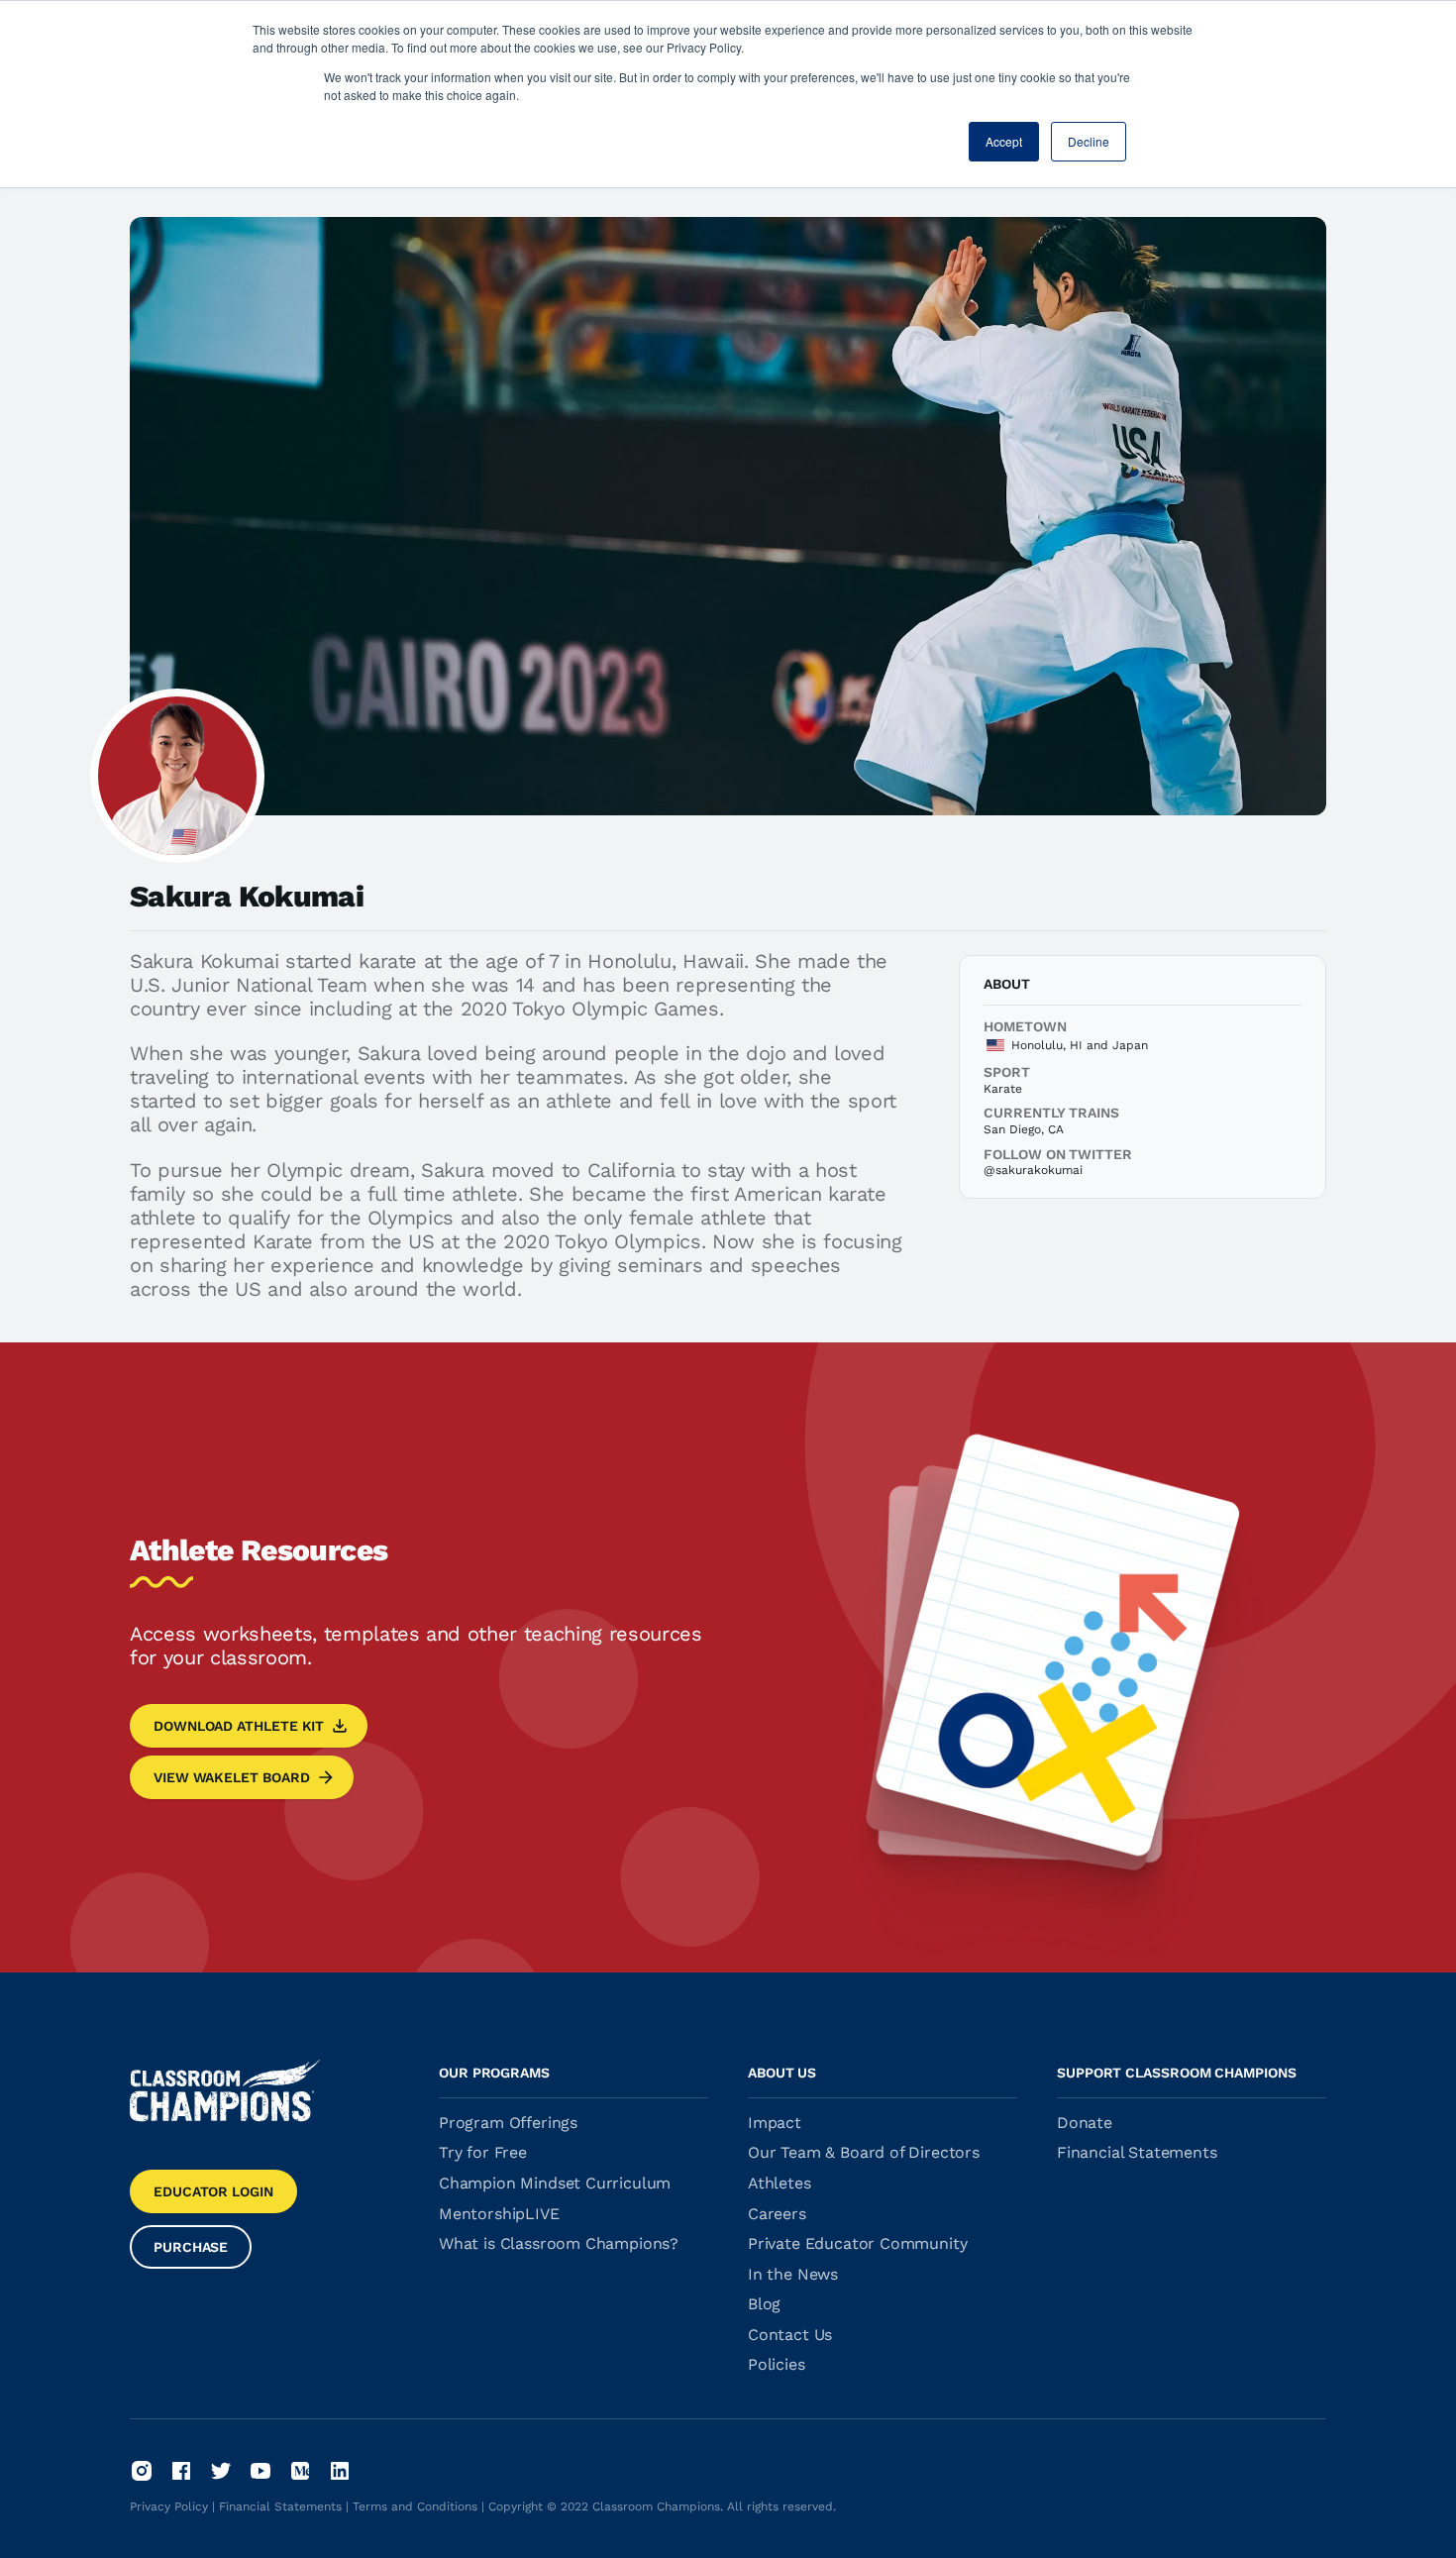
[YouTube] (260, 2471)
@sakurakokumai (1033, 1170)
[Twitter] (221, 2471)
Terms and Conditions (415, 2506)
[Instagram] (142, 2471)
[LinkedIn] (340, 2471)
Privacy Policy (169, 2506)
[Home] (225, 2090)
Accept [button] (1004, 141)
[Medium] (300, 2471)
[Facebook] (181, 2471)
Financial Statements (280, 2506)
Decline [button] (1089, 141)
